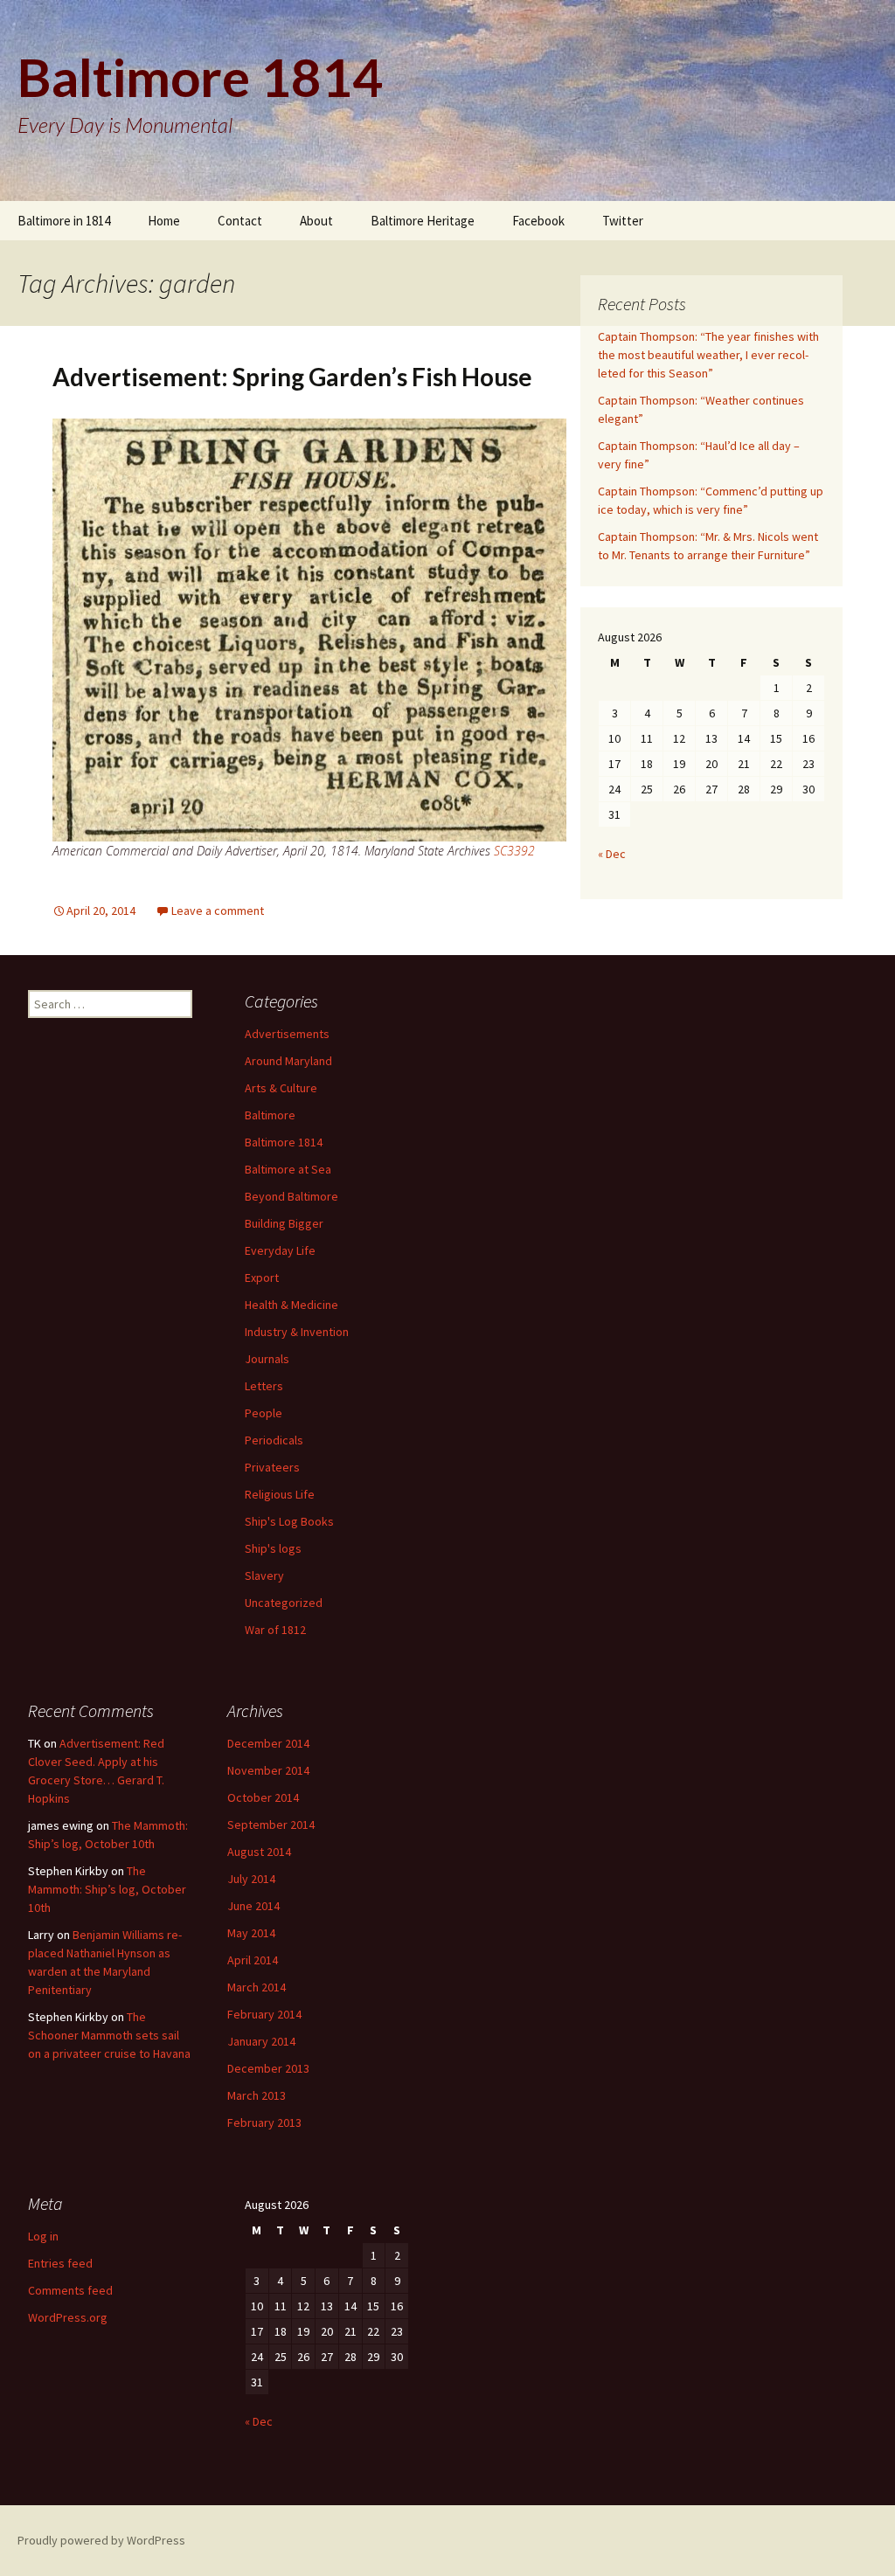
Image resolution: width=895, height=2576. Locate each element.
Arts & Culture (281, 1088)
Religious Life (280, 1494)
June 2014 (253, 1906)
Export (262, 1278)
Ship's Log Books (289, 1521)
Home (164, 221)
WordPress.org (68, 2317)
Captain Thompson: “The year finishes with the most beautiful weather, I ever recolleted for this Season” (708, 355)
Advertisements (287, 1034)
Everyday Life (280, 1250)
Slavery (264, 1575)
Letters (264, 1386)
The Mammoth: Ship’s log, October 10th (107, 1889)
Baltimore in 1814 (64, 221)
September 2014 (271, 1825)
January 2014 (261, 2041)
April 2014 (253, 1960)
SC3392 (514, 851)
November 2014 (268, 1770)
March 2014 (257, 1987)
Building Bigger (284, 1223)
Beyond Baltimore (291, 1196)
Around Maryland (288, 1061)
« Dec (612, 854)
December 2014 (268, 1743)
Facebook (538, 221)
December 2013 (268, 2068)
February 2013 (264, 2122)
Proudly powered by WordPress (101, 2540)
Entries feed (60, 2263)
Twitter (623, 221)
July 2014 (251, 1879)
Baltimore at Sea (288, 1169)
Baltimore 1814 (284, 1142)
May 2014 (251, 1933)
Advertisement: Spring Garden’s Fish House (292, 377)
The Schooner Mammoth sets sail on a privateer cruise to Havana (109, 2035)
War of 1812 (275, 1630)
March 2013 (257, 2095)
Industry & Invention (297, 1332)
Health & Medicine (291, 1305)
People (264, 1413)
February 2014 (264, 2014)
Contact (240, 221)
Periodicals (274, 1440)
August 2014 (259, 1852)
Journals (267, 1359)
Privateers (272, 1467)
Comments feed (70, 2290)
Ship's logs (273, 1548)
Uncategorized (284, 1603)
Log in (43, 2236)
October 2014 (263, 1797)
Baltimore (270, 1115)
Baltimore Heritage (423, 221)
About (316, 221)
